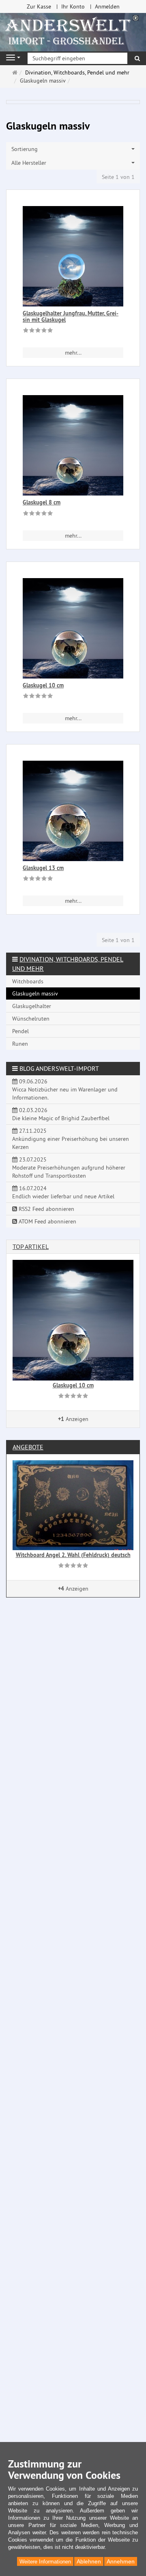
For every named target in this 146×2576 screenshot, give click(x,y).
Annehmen (121, 2561)
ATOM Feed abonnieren (47, 1221)
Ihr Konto (73, 6)
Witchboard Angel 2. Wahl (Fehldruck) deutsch (73, 1555)
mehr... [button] (73, 353)
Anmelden (107, 6)
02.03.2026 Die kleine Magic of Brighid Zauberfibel (61, 1114)
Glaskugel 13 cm (43, 868)
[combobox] (73, 149)
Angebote (28, 1447)
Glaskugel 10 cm (43, 685)
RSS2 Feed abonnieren (46, 1209)
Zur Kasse (39, 6)
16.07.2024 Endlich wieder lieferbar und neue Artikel (63, 1192)
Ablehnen (89, 2561)
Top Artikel (31, 1247)
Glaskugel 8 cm (42, 502)
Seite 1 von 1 (118, 177)
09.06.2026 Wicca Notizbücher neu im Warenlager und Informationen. (65, 1089)
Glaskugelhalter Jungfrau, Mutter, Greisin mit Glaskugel (71, 316)
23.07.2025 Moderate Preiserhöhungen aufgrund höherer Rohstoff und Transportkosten (69, 1168)
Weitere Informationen (45, 2562)
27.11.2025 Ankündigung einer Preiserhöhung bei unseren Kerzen (71, 1139)
